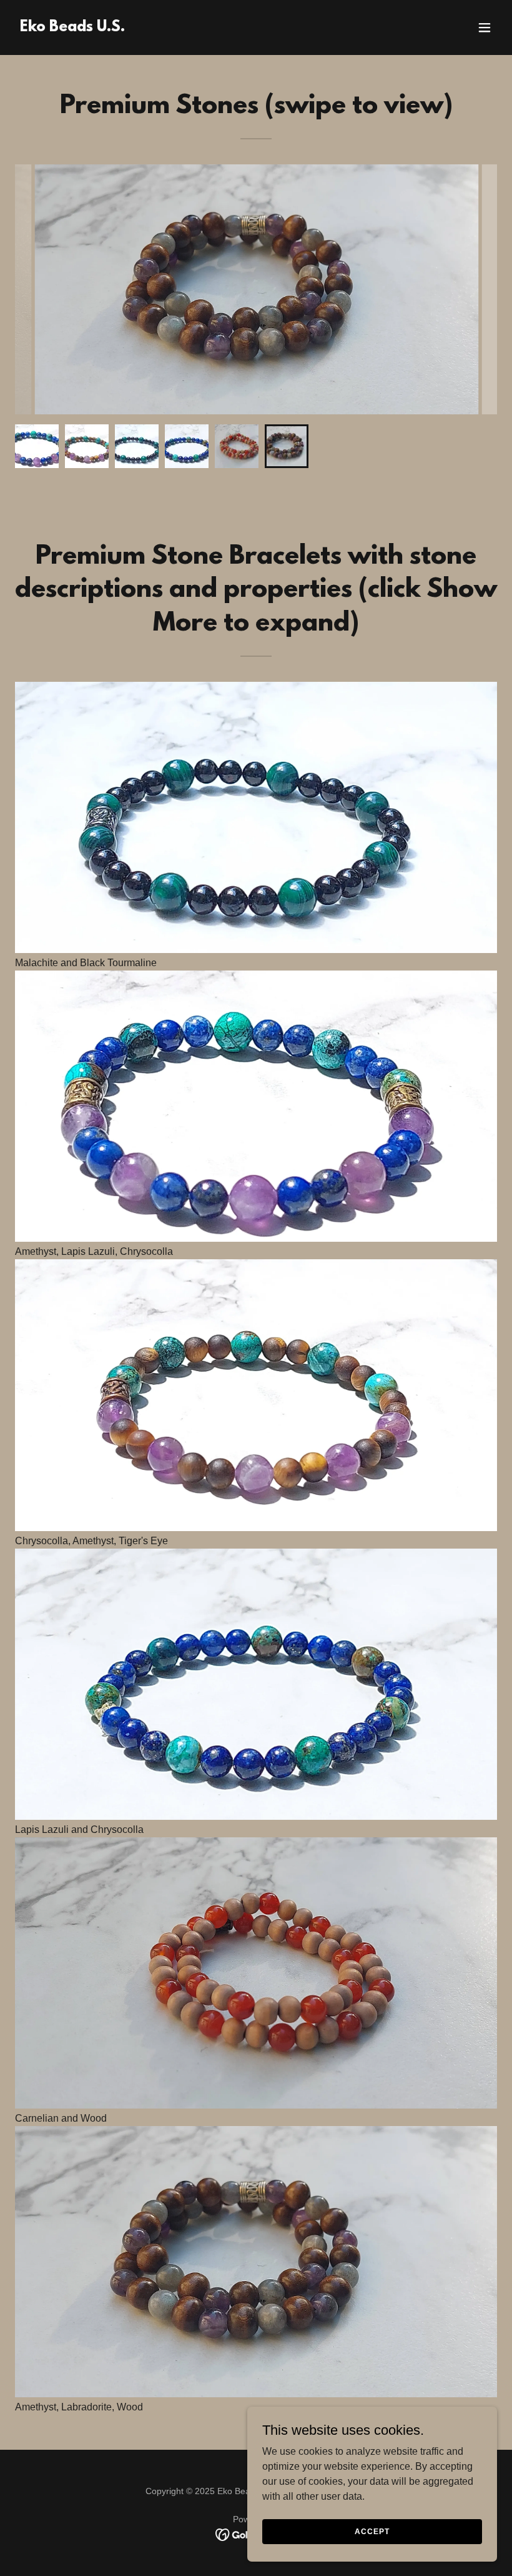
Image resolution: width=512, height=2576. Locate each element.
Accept (372, 2531)
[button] (485, 27)
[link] (72, 28)
